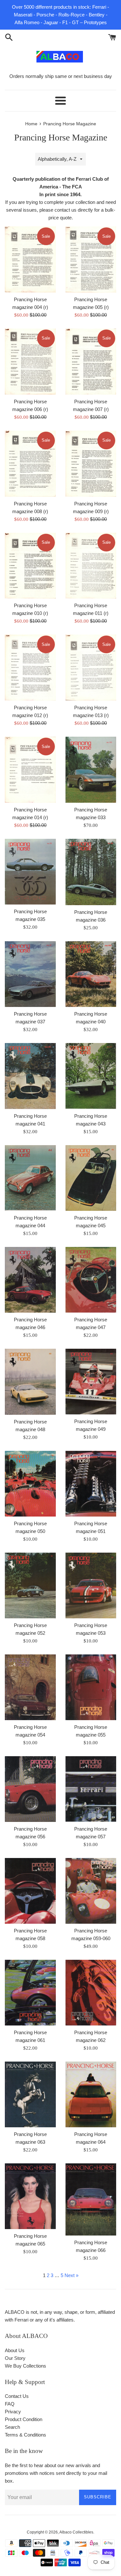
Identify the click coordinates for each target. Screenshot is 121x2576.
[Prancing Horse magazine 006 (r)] (30, 362)
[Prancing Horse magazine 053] (91, 1585)
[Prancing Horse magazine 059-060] (91, 1891)
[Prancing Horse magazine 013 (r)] (91, 668)
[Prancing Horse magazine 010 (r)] (30, 566)
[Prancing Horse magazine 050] (30, 1484)
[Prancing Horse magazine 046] (30, 1280)
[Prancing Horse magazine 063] (30, 2094)
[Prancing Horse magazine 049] (91, 1382)
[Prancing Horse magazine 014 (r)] (30, 770)
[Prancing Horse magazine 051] (91, 1484)
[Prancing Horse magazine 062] (91, 1993)
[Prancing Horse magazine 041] (30, 1076)
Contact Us (17, 2396)
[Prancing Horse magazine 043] (91, 1076)
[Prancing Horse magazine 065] (30, 2196)
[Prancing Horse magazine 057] (91, 1789)
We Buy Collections (25, 2366)
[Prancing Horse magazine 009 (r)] (91, 464)
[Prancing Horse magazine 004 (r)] (30, 259)
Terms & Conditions (25, 2435)
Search (12, 2427)
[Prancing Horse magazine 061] (30, 1993)
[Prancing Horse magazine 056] (30, 1789)
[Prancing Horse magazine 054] (30, 1687)
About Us (15, 2350)
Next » (71, 2275)
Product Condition (24, 2419)
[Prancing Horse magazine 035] (30, 872)
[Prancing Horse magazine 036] (91, 872)
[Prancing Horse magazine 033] (91, 770)
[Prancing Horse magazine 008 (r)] (30, 464)
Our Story (15, 2358)
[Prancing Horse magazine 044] (30, 1178)
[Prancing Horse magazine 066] (91, 2199)
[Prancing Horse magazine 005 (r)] (91, 259)
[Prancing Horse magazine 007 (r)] (91, 362)
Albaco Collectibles (76, 2532)
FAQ (10, 2404)
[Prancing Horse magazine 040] (91, 974)
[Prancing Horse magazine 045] (91, 1178)
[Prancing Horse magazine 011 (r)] (91, 566)
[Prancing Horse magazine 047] (91, 1280)
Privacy (13, 2412)
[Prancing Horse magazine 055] (91, 1687)
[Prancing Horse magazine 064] (91, 2094)
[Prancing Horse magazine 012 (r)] (30, 668)
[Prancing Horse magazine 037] (30, 974)
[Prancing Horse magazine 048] (30, 1382)
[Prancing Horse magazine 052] (30, 1585)
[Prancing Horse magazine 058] (30, 1891)
